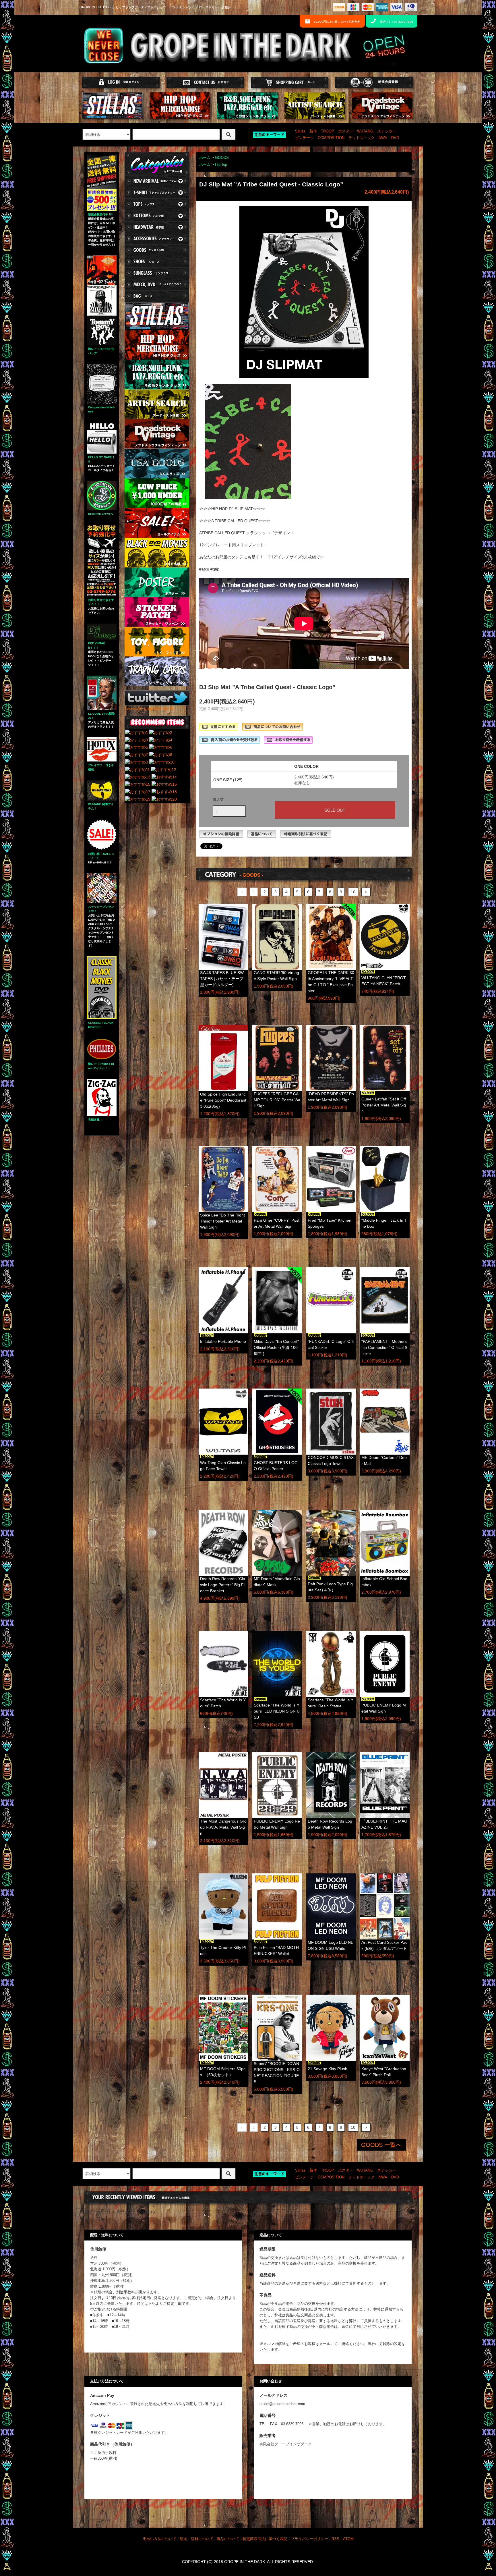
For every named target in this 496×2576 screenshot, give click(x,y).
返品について (228, 2539)
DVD (395, 138)
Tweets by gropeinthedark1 (149, 708)
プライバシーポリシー (309, 2539)
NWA (383, 138)
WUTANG (365, 131)
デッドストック (362, 138)
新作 (313, 131)
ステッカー (386, 131)
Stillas (300, 131)
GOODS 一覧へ (381, 2145)
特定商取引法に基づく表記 (265, 2539)
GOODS (222, 158)
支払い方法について (159, 2539)
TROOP (328, 131)
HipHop (221, 165)
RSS (335, 2539)
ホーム (205, 158)
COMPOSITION (331, 138)
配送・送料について (196, 2539)
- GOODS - (251, 875)
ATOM (348, 2539)
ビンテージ (304, 138)
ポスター (346, 131)
